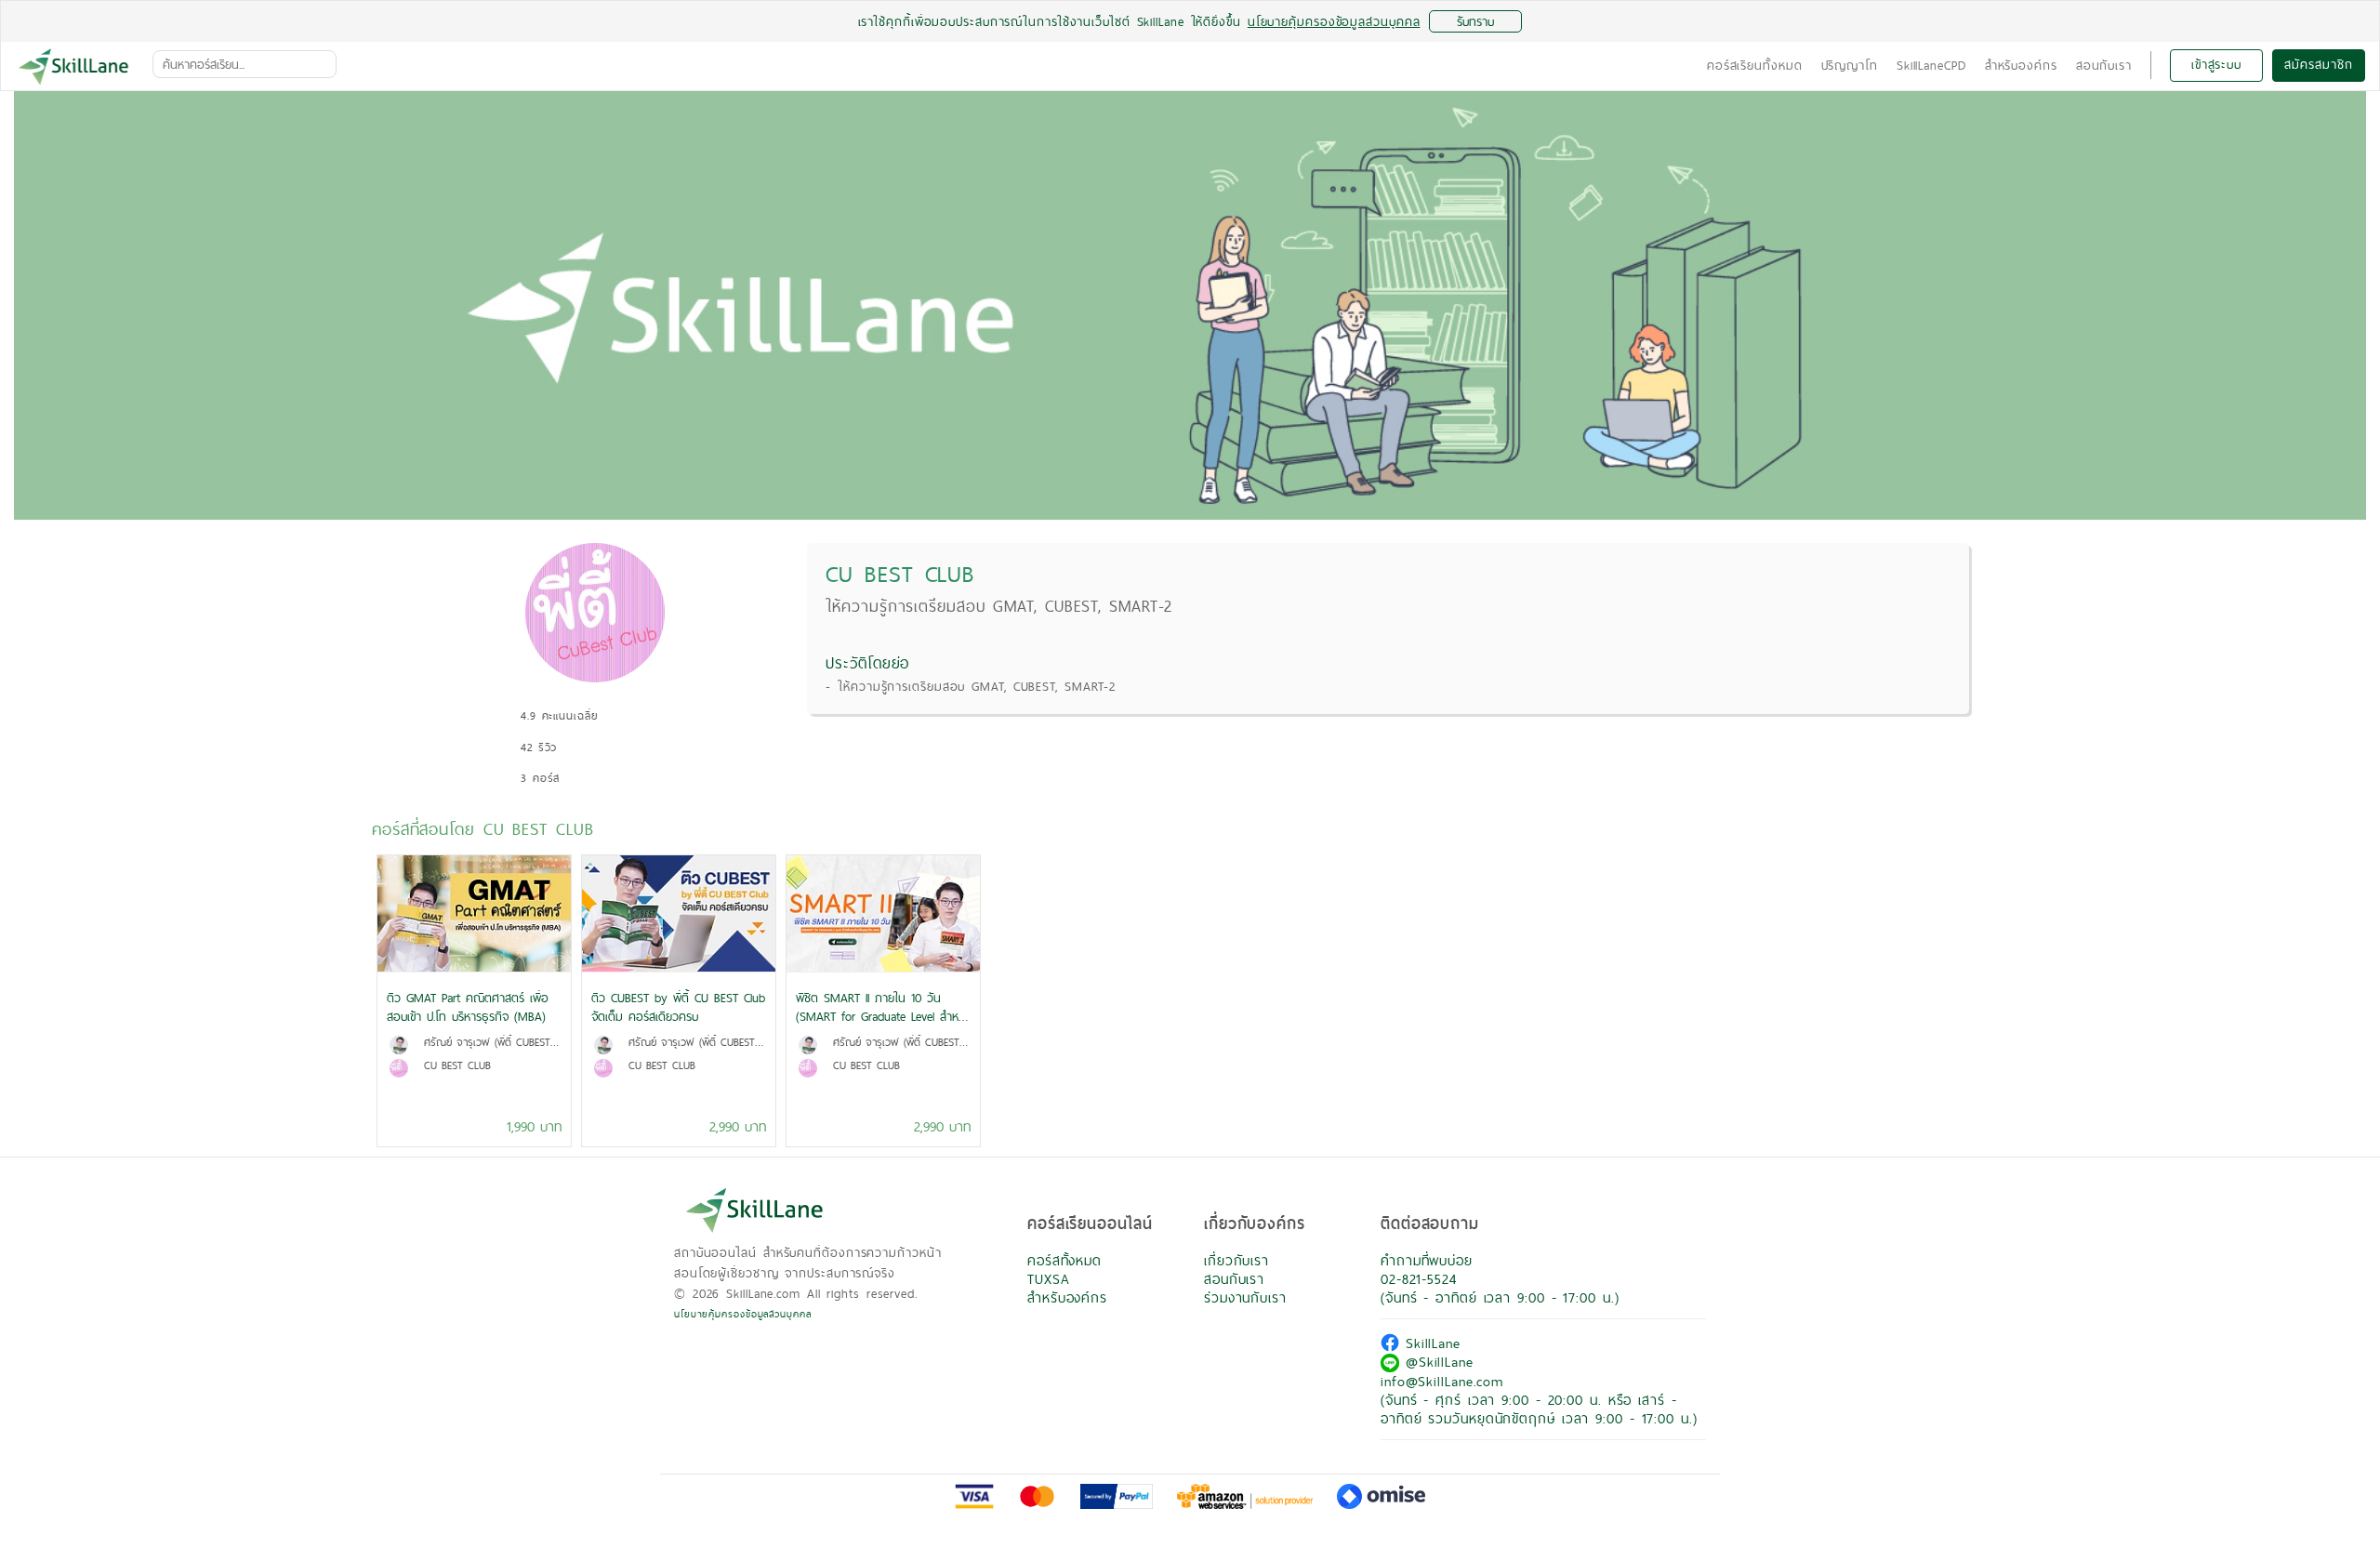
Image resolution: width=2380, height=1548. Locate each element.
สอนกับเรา (2104, 65)
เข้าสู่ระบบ (2216, 64)
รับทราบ (1475, 21)
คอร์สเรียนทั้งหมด (1755, 65)
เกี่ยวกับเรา (1236, 1260)
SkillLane (1430, 1343)
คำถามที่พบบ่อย (1427, 1260)
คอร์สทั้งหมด (1064, 1260)
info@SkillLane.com (1442, 1381)
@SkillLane (1436, 1362)
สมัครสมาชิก (2318, 64)
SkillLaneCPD (1931, 65)
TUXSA (1049, 1279)
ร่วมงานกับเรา (1245, 1297)
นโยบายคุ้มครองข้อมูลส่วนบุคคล (743, 1314)
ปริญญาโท (1850, 65)
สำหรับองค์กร (2021, 65)
